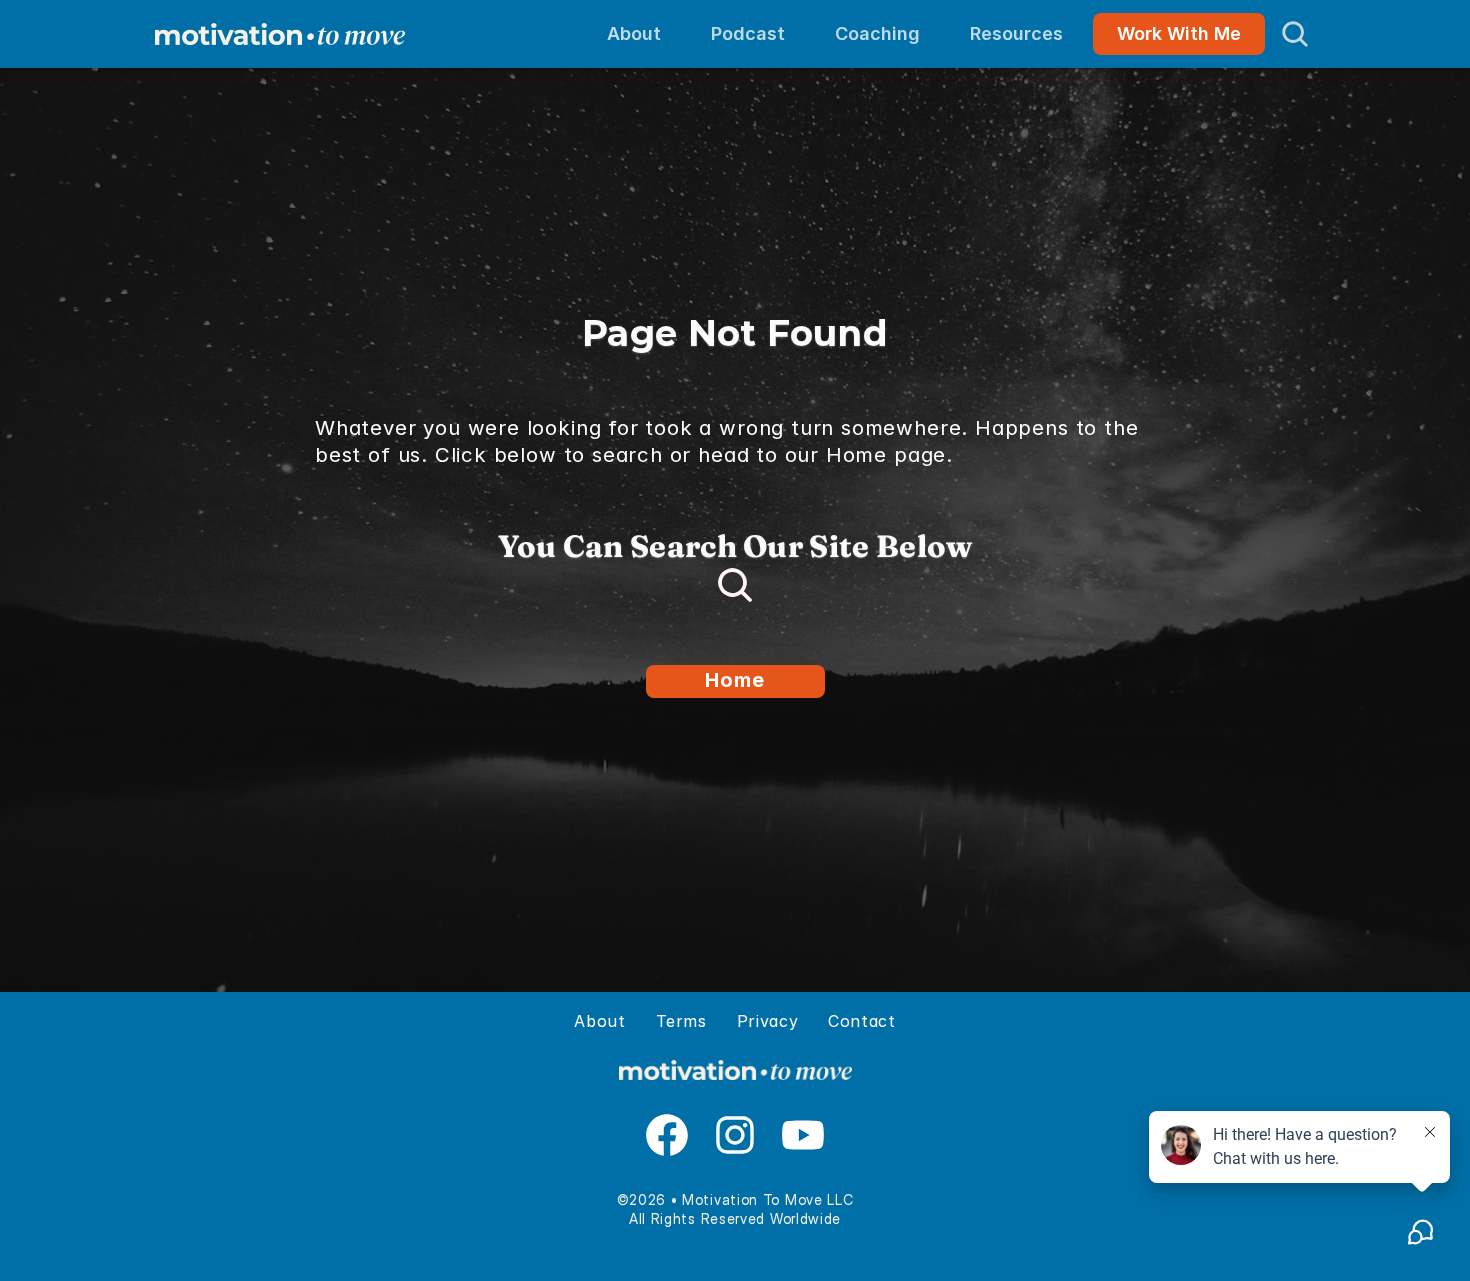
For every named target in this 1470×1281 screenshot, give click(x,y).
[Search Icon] (1295, 34)
